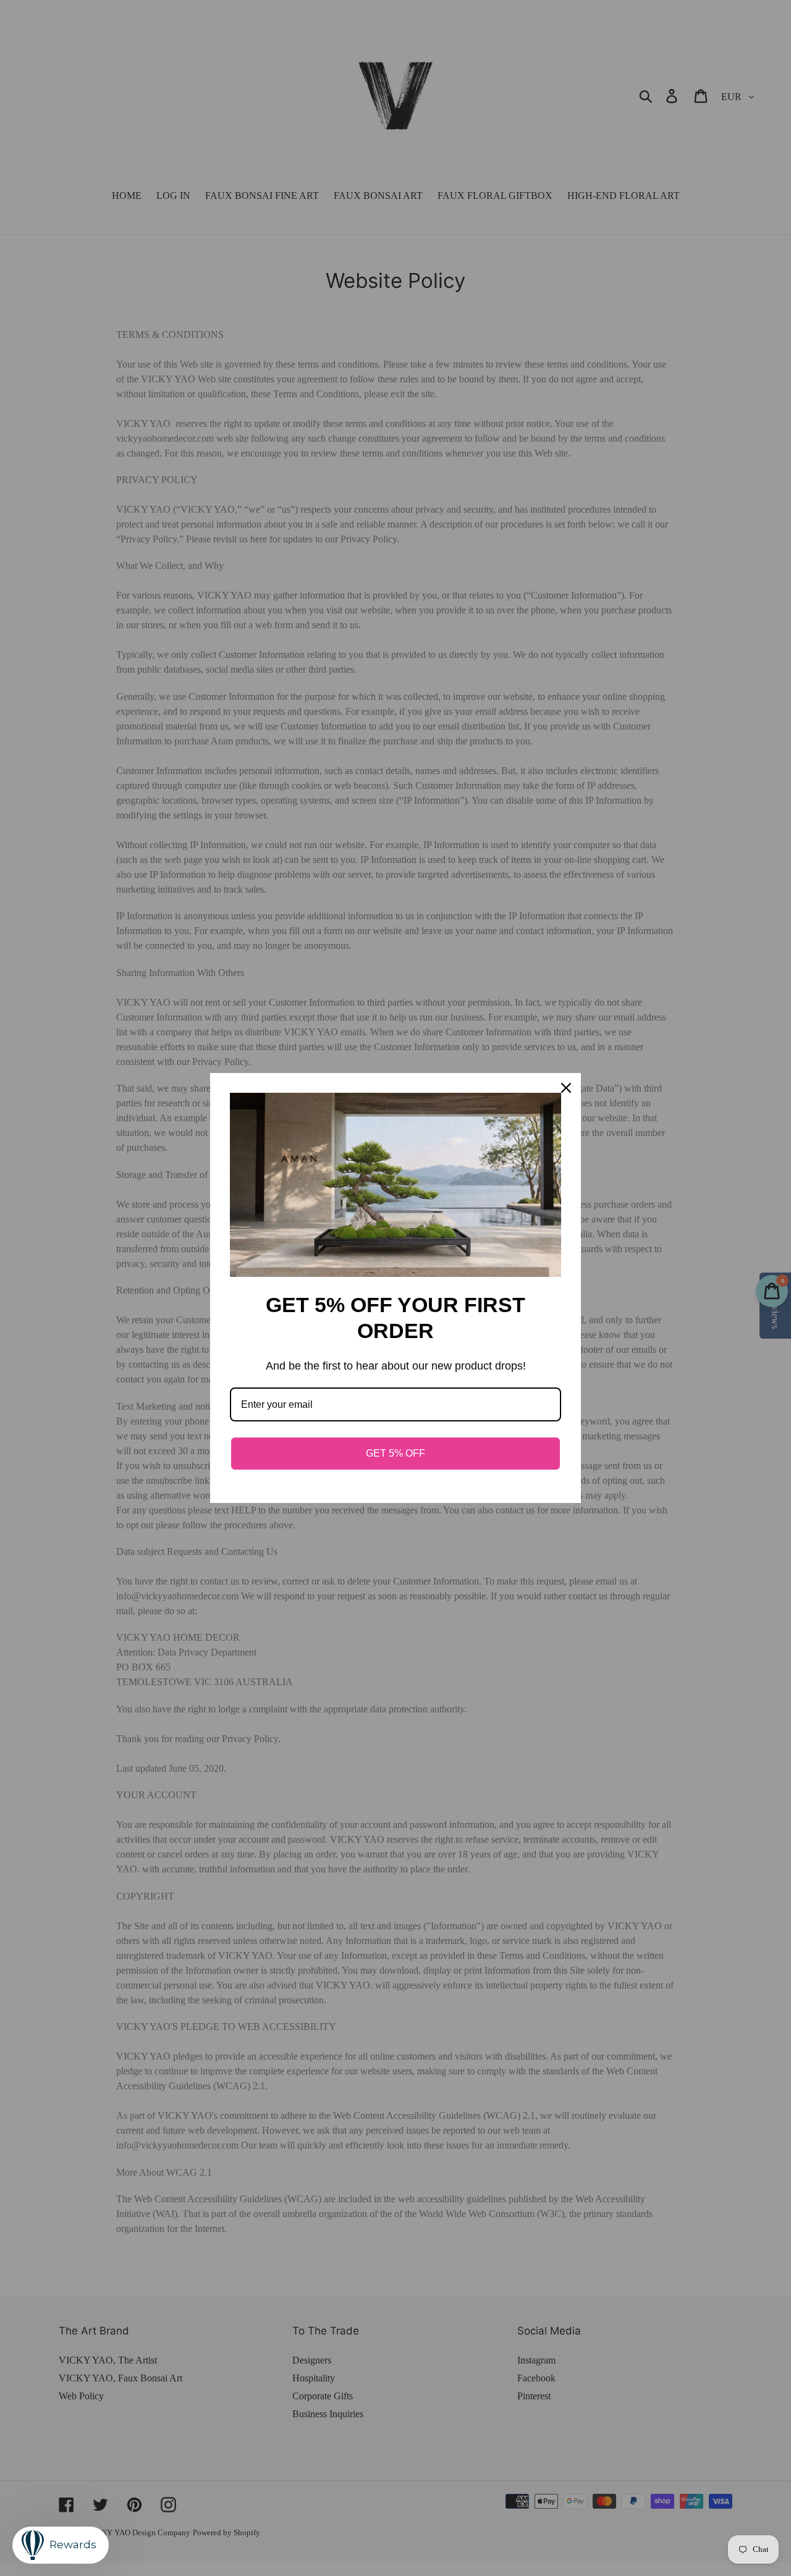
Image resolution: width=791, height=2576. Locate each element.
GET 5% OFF (395, 1453)
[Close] (566, 1088)
